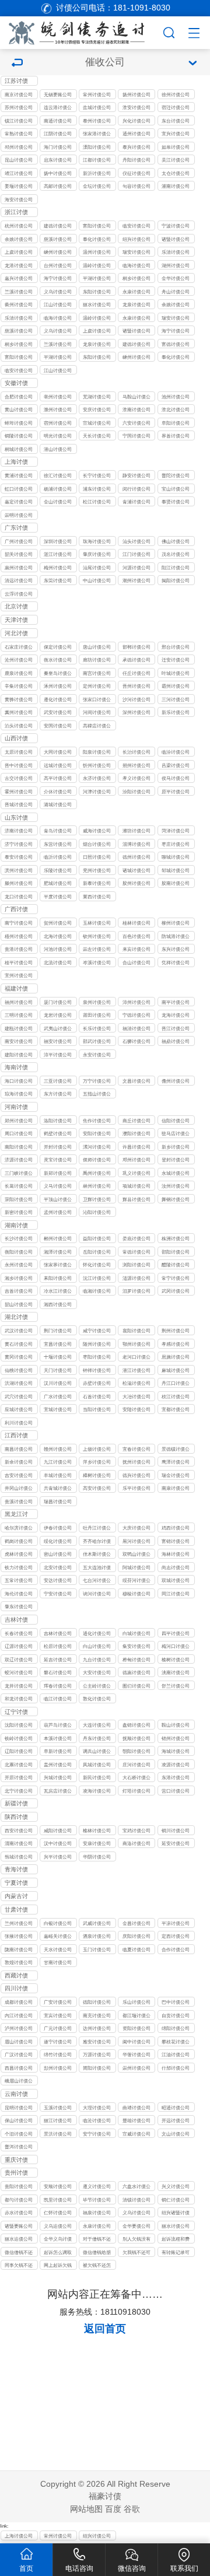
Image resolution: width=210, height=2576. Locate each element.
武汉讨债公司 (19, 1331)
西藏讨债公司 (16, 1976)
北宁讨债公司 (19, 1791)
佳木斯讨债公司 (97, 1555)
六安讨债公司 (136, 423)
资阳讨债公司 (136, 2028)
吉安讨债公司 (19, 1475)
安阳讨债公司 (97, 1133)
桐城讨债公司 (19, 449)
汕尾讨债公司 (97, 568)
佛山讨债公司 (176, 541)
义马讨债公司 (58, 1186)
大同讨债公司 (58, 752)
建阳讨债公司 (19, 1055)
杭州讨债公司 (19, 226)
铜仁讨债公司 (176, 2200)
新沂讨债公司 (97, 173)
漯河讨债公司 (97, 1147)
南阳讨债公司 (19, 1147)
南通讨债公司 (58, 121)
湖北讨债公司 (16, 1318)
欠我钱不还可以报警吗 (136, 2253)
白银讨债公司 (58, 1923)
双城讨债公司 (176, 1580)
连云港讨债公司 (58, 108)
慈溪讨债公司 (58, 239)
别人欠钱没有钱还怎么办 (136, 2240)
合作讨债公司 (176, 1950)
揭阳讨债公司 (176, 580)
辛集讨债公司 (19, 686)
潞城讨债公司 (58, 804)
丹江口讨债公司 (176, 1384)
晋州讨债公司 (136, 686)
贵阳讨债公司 (19, 2186)
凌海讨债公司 (97, 1791)
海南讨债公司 (16, 1068)
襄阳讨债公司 (136, 1331)
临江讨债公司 (58, 1699)
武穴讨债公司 (19, 1396)
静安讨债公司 (136, 475)
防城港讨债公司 (176, 937)
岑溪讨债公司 (97, 963)
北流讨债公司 (58, 963)
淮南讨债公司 (136, 409)
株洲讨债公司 (176, 1238)
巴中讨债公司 (176, 2002)
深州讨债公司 (136, 712)
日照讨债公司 (97, 857)
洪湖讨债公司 (19, 1383)
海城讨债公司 (176, 1751)
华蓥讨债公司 (136, 2054)
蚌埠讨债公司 (19, 423)
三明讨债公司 (19, 1015)
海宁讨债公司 (58, 278)
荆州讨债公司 (176, 1331)
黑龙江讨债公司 (16, 1515)
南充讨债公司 (97, 2015)
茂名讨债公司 (176, 554)
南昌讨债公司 (19, 1449)
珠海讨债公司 (97, 541)
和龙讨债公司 (19, 1699)
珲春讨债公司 (58, 1686)
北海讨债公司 (58, 936)
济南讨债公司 (19, 831)
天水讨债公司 (58, 1950)
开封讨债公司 (58, 1147)
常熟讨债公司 (19, 134)
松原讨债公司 (58, 1646)
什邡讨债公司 (176, 2068)
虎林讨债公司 (19, 1554)
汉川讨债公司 (58, 1383)
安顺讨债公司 (58, 2186)
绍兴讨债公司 (136, 239)
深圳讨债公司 (58, 541)
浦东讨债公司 (97, 489)
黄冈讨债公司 (19, 1357)
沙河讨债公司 (136, 699)
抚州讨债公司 (136, 1462)
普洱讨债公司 (19, 2147)
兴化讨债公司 (136, 121)
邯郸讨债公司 (136, 647)
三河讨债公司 (176, 699)
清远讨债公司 (19, 580)
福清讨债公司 (136, 1028)
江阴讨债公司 (58, 134)
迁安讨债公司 (176, 660)
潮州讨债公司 (136, 580)
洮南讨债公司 (176, 1672)
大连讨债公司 (97, 1725)
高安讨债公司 (97, 1488)
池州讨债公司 (176, 397)
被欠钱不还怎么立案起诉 (97, 2266)
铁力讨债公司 (19, 1567)
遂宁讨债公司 (58, 2042)
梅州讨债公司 (58, 568)
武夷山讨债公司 (58, 1029)
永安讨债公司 (97, 1055)
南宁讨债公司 (19, 923)
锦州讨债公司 (176, 1738)
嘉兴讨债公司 (19, 278)
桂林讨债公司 (136, 923)
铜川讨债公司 (176, 1831)
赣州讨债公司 (58, 1449)
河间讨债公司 (97, 712)
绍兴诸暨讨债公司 (176, 2213)
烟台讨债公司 (97, 844)
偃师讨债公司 (97, 1160)
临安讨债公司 (136, 226)
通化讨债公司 (97, 1633)
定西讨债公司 (176, 1936)
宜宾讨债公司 (58, 2015)
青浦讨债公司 (136, 502)
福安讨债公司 (58, 1041)
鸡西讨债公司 (176, 1528)
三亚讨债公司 (58, 1081)
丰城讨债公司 (58, 1475)
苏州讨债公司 (19, 107)
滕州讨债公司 (19, 883)
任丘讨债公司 (136, 673)
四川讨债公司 (16, 1989)
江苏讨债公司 (16, 82)
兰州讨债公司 (19, 1923)
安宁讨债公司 (97, 2134)
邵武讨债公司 (97, 1041)
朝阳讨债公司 (136, 1751)
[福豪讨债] (81, 31)
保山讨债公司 (19, 2120)
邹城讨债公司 (176, 870)
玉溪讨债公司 (58, 2108)
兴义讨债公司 (176, 2186)
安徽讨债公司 (16, 384)
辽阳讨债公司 (19, 1751)
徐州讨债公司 (176, 94)
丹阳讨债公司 (136, 160)
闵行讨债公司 (136, 489)
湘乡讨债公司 (19, 1278)
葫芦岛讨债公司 (58, 1726)
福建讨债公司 (16, 989)
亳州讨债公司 (58, 397)
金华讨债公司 (176, 278)
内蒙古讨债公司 (16, 1897)
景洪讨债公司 (58, 2134)
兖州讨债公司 (97, 870)
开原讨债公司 (19, 1777)
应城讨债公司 (19, 1409)
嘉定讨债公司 (19, 502)
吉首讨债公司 (19, 1291)
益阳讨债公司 (97, 1238)
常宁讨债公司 (176, 1278)
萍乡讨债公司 (97, 1462)
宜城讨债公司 (58, 1409)
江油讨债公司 (176, 2054)
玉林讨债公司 (97, 923)
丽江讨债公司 (58, 2120)
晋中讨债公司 (19, 765)
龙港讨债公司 (19, 265)
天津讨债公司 (16, 621)
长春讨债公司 (19, 1633)
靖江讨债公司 (19, 173)
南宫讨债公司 (97, 673)
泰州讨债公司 (97, 121)
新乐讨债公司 (176, 712)
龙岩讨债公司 (58, 1015)
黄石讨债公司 (19, 1344)
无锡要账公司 (58, 94)
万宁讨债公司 (97, 1081)
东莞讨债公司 (58, 580)
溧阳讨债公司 (97, 147)
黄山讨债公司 (19, 409)
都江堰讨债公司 (136, 2016)
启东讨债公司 (58, 160)
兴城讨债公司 (58, 1777)
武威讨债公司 (97, 1923)
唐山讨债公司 (97, 647)
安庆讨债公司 (97, 409)
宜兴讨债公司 (176, 134)
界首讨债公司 (176, 436)
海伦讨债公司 (19, 1594)
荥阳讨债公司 (19, 1199)
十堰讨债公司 (58, 1357)
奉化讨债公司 (97, 239)
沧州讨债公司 (19, 660)
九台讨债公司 (97, 1660)
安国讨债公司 (58, 726)
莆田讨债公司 (97, 1015)
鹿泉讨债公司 (19, 673)
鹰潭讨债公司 (176, 1462)
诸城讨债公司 (136, 870)
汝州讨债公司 (176, 1186)
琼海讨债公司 (19, 1094)
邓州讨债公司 (136, 1160)
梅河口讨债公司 (176, 1647)
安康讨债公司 (97, 1843)
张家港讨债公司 (97, 134)
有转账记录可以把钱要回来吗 (176, 2253)
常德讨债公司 (136, 1252)
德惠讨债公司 (136, 1672)
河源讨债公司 (136, 568)
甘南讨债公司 (58, 1962)
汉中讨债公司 (58, 1843)
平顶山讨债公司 (58, 1200)
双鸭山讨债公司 (136, 1555)
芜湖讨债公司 (97, 397)
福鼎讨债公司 (176, 1041)
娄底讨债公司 (136, 1238)
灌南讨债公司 (176, 186)
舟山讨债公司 (176, 292)
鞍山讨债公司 (176, 1725)
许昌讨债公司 (136, 1147)
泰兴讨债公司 (136, 147)
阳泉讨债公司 (97, 752)
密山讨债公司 (58, 1554)
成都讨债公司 (19, 2002)
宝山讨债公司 (176, 489)
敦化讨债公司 (97, 1699)
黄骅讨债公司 (19, 699)
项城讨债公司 (136, 1186)
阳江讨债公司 (176, 568)
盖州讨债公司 (58, 1765)
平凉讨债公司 (176, 1923)
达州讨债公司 (97, 2028)
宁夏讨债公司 (16, 1884)
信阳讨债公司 (176, 1121)
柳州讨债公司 (176, 923)
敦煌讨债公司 (19, 1962)
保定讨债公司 (58, 647)
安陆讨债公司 (136, 1409)
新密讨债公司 (19, 1212)
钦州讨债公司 (97, 936)
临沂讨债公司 (58, 857)
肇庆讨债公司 (97, 554)
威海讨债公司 (97, 831)
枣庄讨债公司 (176, 844)
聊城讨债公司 (176, 857)
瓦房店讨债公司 (58, 1792)
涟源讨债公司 (136, 1278)
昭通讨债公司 (176, 2108)
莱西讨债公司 (97, 897)
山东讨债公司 (16, 818)
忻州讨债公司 (97, 765)
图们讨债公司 (136, 1686)
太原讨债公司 (19, 752)
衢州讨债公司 (19, 304)
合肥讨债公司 (19, 397)
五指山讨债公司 (97, 1095)
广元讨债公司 (58, 2028)
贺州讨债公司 (58, 923)
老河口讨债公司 (136, 1358)
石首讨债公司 (97, 1396)
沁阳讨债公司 (97, 1212)
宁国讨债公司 (136, 436)
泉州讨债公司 (97, 1002)
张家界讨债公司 (58, 1266)
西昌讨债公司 (19, 2068)
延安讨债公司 (176, 1843)
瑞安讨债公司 (136, 252)
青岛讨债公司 (58, 831)
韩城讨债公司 (19, 1857)
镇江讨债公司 (19, 121)
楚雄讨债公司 (136, 2120)
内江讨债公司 (19, 2015)
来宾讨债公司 (136, 949)
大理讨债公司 (97, 2108)
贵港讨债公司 (19, 949)
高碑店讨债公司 (97, 727)
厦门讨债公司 (58, 1002)
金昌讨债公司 (136, 1923)
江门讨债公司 (136, 554)
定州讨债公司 (97, 686)
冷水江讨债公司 (58, 1292)
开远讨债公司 (176, 2120)
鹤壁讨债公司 (58, 1133)
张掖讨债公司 (19, 1936)
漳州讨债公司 (136, 1002)
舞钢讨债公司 (176, 1199)
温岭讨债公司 (97, 265)
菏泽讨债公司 (176, 831)
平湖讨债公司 (97, 278)
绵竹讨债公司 (58, 2054)
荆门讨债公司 (58, 1331)
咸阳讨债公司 (58, 1831)
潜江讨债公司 (136, 1370)
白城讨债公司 (136, 1633)
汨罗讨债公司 (136, 1291)
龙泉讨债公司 (136, 304)
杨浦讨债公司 (58, 489)
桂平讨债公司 (19, 963)
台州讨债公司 (58, 265)
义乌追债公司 (58, 2226)
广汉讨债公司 (19, 2054)
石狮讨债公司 (136, 1041)
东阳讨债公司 (97, 292)
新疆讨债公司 (16, 1804)
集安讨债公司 (136, 1646)
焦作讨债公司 (97, 1121)
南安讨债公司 (19, 1041)
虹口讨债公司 (19, 489)
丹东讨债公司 (97, 1738)
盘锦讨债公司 (136, 1725)
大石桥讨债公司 (136, 1778)
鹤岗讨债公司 (19, 1541)
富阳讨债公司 (97, 226)
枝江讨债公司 (176, 1396)
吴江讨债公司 (176, 160)
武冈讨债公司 (176, 1291)
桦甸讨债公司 (136, 1660)
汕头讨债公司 (136, 541)
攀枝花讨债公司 (176, 2043)
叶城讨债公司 (176, 673)
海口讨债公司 (19, 1081)
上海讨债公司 (16, 463)
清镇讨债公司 (136, 2200)
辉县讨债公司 (136, 1199)
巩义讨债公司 (136, 1173)
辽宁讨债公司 (16, 1713)
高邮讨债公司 (58, 186)
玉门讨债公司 (97, 1950)
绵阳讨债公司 (176, 2028)
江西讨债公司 (16, 1436)
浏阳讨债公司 (136, 1265)
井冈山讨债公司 (19, 1489)
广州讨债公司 (19, 541)
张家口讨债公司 (97, 700)
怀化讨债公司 (97, 1265)
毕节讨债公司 (97, 2200)
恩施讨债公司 (176, 1357)
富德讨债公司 (176, 344)
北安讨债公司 (58, 1567)
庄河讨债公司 (136, 1765)
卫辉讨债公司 (97, 1199)
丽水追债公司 (19, 2239)
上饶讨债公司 (97, 1449)
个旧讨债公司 (19, 2134)
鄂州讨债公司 (136, 1344)
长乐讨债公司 (97, 1028)
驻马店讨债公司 (176, 1134)
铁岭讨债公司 (19, 1738)
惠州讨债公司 (19, 568)
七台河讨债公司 (97, 1581)
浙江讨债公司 (16, 213)
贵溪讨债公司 (19, 1501)
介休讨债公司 (58, 792)
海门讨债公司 (58, 147)
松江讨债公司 (97, 502)
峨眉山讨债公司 (19, 2082)
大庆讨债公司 (136, 1528)
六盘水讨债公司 (136, 2187)
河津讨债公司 (97, 792)
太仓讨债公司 (176, 173)
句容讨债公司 (136, 186)
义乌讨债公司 (58, 292)
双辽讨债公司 (19, 1660)
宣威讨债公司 (136, 2134)
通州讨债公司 (136, 134)
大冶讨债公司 (136, 1396)
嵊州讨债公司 (58, 252)
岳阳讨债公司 (97, 1252)
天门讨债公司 (58, 1370)
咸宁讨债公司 (97, 1331)
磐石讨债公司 (58, 1672)
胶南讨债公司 (176, 883)
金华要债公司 (136, 2226)
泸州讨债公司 (19, 2028)
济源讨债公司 (19, 1160)
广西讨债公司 (16, 910)
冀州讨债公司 (19, 712)
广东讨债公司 (16, 528)
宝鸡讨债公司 (136, 1831)
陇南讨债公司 (19, 1950)
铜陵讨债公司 (19, 436)
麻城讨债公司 (176, 1370)
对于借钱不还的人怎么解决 (97, 2240)
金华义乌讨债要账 (58, 2240)
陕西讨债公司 (16, 1818)
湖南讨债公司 (16, 1226)
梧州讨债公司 (19, 936)
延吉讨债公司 (58, 1660)
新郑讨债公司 (58, 1173)
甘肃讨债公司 (16, 1910)
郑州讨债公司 (19, 1121)
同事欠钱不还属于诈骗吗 (19, 2266)
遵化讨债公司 (58, 699)
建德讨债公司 (58, 226)
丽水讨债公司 (97, 304)
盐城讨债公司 (97, 107)
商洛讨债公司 (136, 1843)
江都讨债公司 (97, 160)
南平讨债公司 (176, 1002)
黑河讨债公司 (136, 1541)
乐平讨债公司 (136, 1488)
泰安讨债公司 (19, 857)
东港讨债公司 (176, 1777)
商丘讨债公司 (136, 1121)
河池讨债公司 (58, 949)
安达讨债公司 (58, 1580)
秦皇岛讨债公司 (58, 674)
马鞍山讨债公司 (136, 398)
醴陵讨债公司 (176, 1265)
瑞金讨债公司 (176, 1475)
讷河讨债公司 (97, 1594)
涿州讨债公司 (58, 686)
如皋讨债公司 (176, 147)
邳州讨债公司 (19, 147)
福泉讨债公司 (97, 2213)
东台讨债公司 (176, 121)
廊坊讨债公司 (97, 660)
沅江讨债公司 (97, 1278)
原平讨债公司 (176, 792)
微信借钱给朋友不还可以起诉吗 (97, 2253)
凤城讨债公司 (97, 1765)
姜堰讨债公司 (19, 186)
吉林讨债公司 (16, 1620)
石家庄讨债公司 (19, 648)
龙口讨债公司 (19, 897)
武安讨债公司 (58, 712)
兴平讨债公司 (58, 1857)
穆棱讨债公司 (136, 1594)
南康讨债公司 (176, 1488)
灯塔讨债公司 (136, 1791)
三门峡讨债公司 (19, 1174)
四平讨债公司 (176, 1633)
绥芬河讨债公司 (136, 1581)
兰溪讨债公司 (19, 292)
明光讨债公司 (58, 436)
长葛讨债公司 (19, 1186)
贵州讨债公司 (16, 2173)
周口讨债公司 (19, 1133)
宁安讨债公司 (58, 1594)
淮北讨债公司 (176, 409)
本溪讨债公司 (58, 1738)
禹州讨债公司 (97, 1173)
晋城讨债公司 (19, 804)
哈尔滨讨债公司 (19, 1529)
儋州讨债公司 (176, 1081)
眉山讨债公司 (19, 2042)
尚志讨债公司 (176, 1567)
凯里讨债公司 (58, 2200)
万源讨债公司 (97, 2054)
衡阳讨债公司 (19, 1252)
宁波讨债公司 (176, 226)
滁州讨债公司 (58, 409)
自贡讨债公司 (176, 2015)
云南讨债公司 (16, 2095)
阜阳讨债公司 (176, 423)
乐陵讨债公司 (58, 870)
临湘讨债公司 (97, 1291)
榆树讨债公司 (176, 1660)
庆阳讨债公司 (136, 1936)
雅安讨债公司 (97, 2042)
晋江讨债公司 (176, 1028)
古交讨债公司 (19, 778)
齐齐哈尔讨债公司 (97, 1542)
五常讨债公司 (19, 1580)
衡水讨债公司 (58, 660)
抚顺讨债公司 (136, 1738)
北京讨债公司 (16, 607)
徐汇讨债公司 (58, 475)
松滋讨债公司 (136, 1383)
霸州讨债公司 (176, 686)
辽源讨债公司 (19, 1646)
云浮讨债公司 (19, 594)
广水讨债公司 (58, 1396)
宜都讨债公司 (176, 1409)
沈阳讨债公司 (19, 1725)
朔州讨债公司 (136, 765)
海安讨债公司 (19, 199)
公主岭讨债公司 (97, 1687)
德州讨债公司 (136, 857)
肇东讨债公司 (19, 1606)
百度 (113, 2509)
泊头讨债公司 (19, 726)
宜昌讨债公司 (58, 1344)
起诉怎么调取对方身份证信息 (58, 2253)
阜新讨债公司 (58, 1751)
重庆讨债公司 (16, 2161)
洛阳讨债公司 (58, 1121)
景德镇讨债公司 (176, 1450)
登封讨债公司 (176, 1160)
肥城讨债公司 (58, 883)
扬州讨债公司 (136, 94)
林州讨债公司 (97, 1186)
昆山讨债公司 (19, 160)
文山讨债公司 (176, 2134)
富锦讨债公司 (176, 1541)
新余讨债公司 (19, 1462)
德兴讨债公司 (136, 1475)
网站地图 (86, 2509)
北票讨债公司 (19, 1765)
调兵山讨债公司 (97, 1752)
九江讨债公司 (58, 1462)
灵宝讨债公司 (58, 1160)
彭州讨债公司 (58, 2068)
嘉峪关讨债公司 (58, 1937)
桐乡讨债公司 (136, 278)
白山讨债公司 (97, 1646)
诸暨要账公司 (19, 2226)
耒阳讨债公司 (58, 1278)
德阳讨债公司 (97, 2002)
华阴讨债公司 (97, 1857)
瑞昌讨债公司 (58, 1501)
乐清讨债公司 (176, 252)
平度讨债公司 (58, 897)
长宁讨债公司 (97, 475)
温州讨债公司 (97, 252)
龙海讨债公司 (176, 1015)
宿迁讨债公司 (176, 107)
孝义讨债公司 (136, 778)
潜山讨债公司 (58, 449)
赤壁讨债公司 (97, 1383)
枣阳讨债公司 (97, 1357)
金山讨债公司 (58, 502)
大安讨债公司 (97, 1672)
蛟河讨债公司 (19, 1672)
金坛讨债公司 (97, 186)
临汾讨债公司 (176, 752)
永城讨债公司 (176, 1173)
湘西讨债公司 (58, 1304)
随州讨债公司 (97, 1344)
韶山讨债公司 (19, 1304)
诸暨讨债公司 (176, 239)
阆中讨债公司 (136, 2042)
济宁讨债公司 (19, 844)
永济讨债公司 (97, 778)
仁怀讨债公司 (58, 2213)
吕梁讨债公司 (176, 765)
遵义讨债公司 (97, 2186)
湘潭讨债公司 (58, 1252)
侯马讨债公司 (176, 778)
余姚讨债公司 (19, 239)
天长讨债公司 (97, 436)
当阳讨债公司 (97, 1409)
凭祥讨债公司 (176, 963)
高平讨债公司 (58, 778)
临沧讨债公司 (97, 2120)
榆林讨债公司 (97, 1831)
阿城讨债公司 (136, 1567)
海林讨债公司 (176, 1554)
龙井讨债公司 (19, 1686)
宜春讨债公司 (136, 1449)
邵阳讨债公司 (176, 1252)
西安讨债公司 (19, 1831)
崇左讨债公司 (97, 949)
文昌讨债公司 (136, 1081)
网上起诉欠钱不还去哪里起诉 (58, 2266)
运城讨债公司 (58, 765)
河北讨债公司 (16, 634)
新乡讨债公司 (176, 1147)
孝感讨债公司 (176, 1344)
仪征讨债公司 (136, 173)
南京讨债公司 (19, 94)
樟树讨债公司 (97, 1475)
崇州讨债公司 (136, 2068)
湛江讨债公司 (58, 554)
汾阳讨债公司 (136, 792)
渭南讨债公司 (19, 1843)
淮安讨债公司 (136, 107)
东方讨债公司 (58, 1094)
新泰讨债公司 (97, 883)
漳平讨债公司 (58, 1055)
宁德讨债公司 (136, 1015)
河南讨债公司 (16, 1108)
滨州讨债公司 (19, 870)
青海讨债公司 (16, 1870)
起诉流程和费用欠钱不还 (176, 2240)
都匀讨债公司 (19, 2200)
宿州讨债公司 (58, 423)
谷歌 (132, 2509)
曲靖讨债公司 (136, 2108)
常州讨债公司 (97, 94)
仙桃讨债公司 (19, 1370)
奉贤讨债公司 (176, 502)
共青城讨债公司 (58, 1489)
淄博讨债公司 (136, 844)
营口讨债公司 (176, 1791)
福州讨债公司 (19, 1002)
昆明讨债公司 (19, 2108)
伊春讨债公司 (58, 1528)
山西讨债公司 (16, 739)
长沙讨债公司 (19, 1238)
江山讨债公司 (58, 304)
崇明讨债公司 (19, 515)
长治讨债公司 (136, 752)
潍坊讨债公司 (136, 831)
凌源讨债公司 (176, 1765)
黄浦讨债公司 (19, 475)
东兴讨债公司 (176, 949)
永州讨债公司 (19, 1265)
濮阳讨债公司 (136, 1133)
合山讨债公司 (136, 963)
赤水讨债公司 (19, 2213)
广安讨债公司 (58, 2002)
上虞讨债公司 (19, 252)
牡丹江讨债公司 (97, 1529)
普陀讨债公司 (176, 475)
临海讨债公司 (136, 265)
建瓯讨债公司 (19, 1028)
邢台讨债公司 (176, 647)
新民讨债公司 (97, 1777)
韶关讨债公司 (19, 554)
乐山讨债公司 (136, 2002)
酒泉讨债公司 (97, 1936)
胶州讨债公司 (136, 883)
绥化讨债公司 (58, 1541)
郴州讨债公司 (58, 1238)
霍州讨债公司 (19, 792)
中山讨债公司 (97, 580)
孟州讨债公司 (58, 1212)
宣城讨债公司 (97, 423)
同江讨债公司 (176, 1594)
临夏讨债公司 (136, 1950)
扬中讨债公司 (58, 173)
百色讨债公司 (136, 936)
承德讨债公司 (136, 660)
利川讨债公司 (19, 1423)
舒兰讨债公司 (176, 1686)
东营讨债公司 (58, 844)
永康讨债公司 (136, 292)
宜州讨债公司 (19, 975)
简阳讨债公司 (97, 2068)
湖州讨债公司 (176, 265)
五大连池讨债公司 (97, 1568)
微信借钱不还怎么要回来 (19, 2253)
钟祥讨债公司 (97, 1370)
